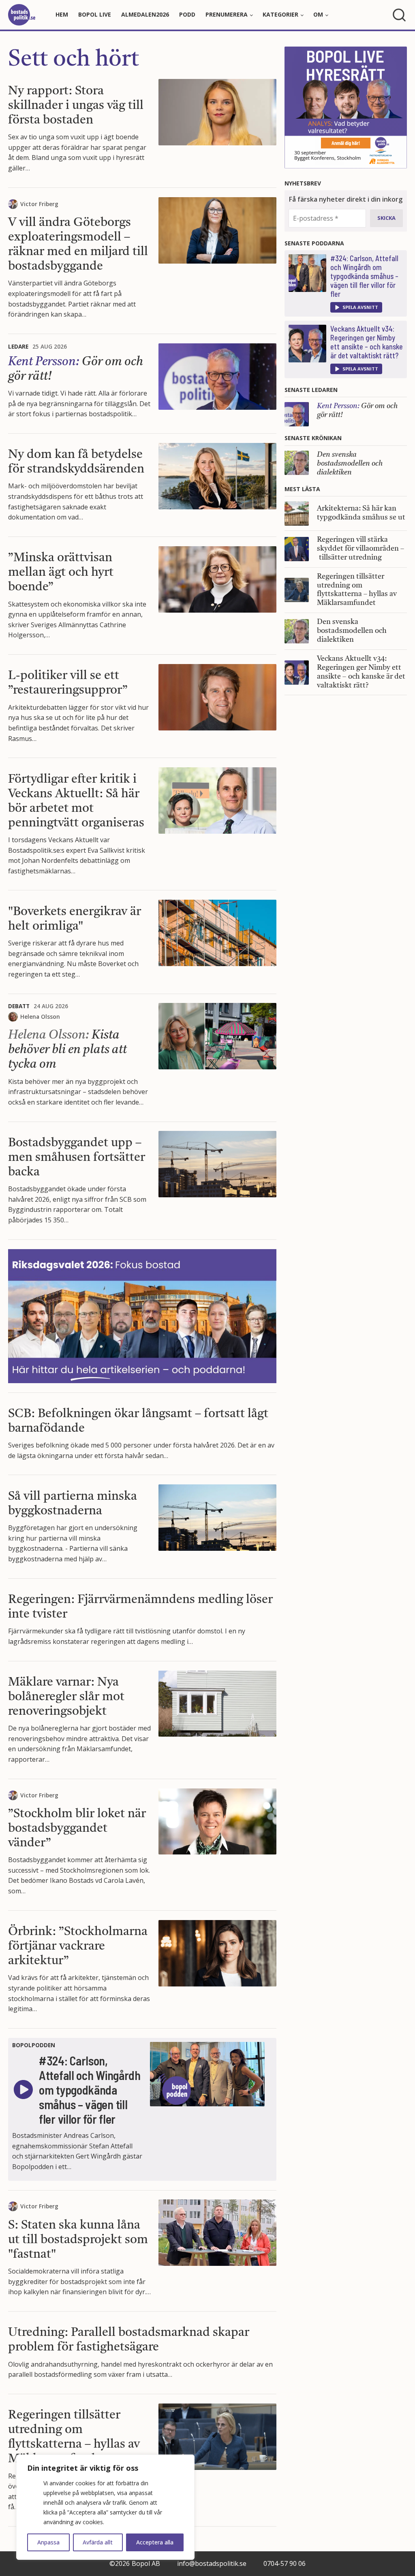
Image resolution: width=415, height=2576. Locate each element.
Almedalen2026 (145, 14)
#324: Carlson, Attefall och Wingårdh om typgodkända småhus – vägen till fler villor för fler (364, 276)
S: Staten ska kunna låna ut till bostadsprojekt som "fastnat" (78, 2240)
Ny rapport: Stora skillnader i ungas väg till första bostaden (76, 106)
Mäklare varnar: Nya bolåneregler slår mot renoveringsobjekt (66, 1697)
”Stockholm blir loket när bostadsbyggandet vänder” (77, 1829)
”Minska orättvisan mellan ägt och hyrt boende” (61, 573)
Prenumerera (227, 14)
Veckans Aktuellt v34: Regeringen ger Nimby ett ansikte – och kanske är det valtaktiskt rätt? (367, 342)
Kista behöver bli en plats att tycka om (67, 1050)
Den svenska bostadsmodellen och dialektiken (350, 464)
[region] (105, 2507)
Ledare (18, 346)
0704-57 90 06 (285, 2563)
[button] (356, 307)
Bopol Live (95, 14)
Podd (187, 14)
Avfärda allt (98, 2542)
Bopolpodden (34, 2045)
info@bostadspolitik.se (212, 2563)
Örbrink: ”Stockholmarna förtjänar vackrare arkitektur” (78, 1946)
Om (318, 14)
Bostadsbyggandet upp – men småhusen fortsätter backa (77, 1158)
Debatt (19, 1006)
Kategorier (280, 14)
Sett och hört (74, 60)
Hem (62, 14)
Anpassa (48, 2542)
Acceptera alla (155, 2542)
